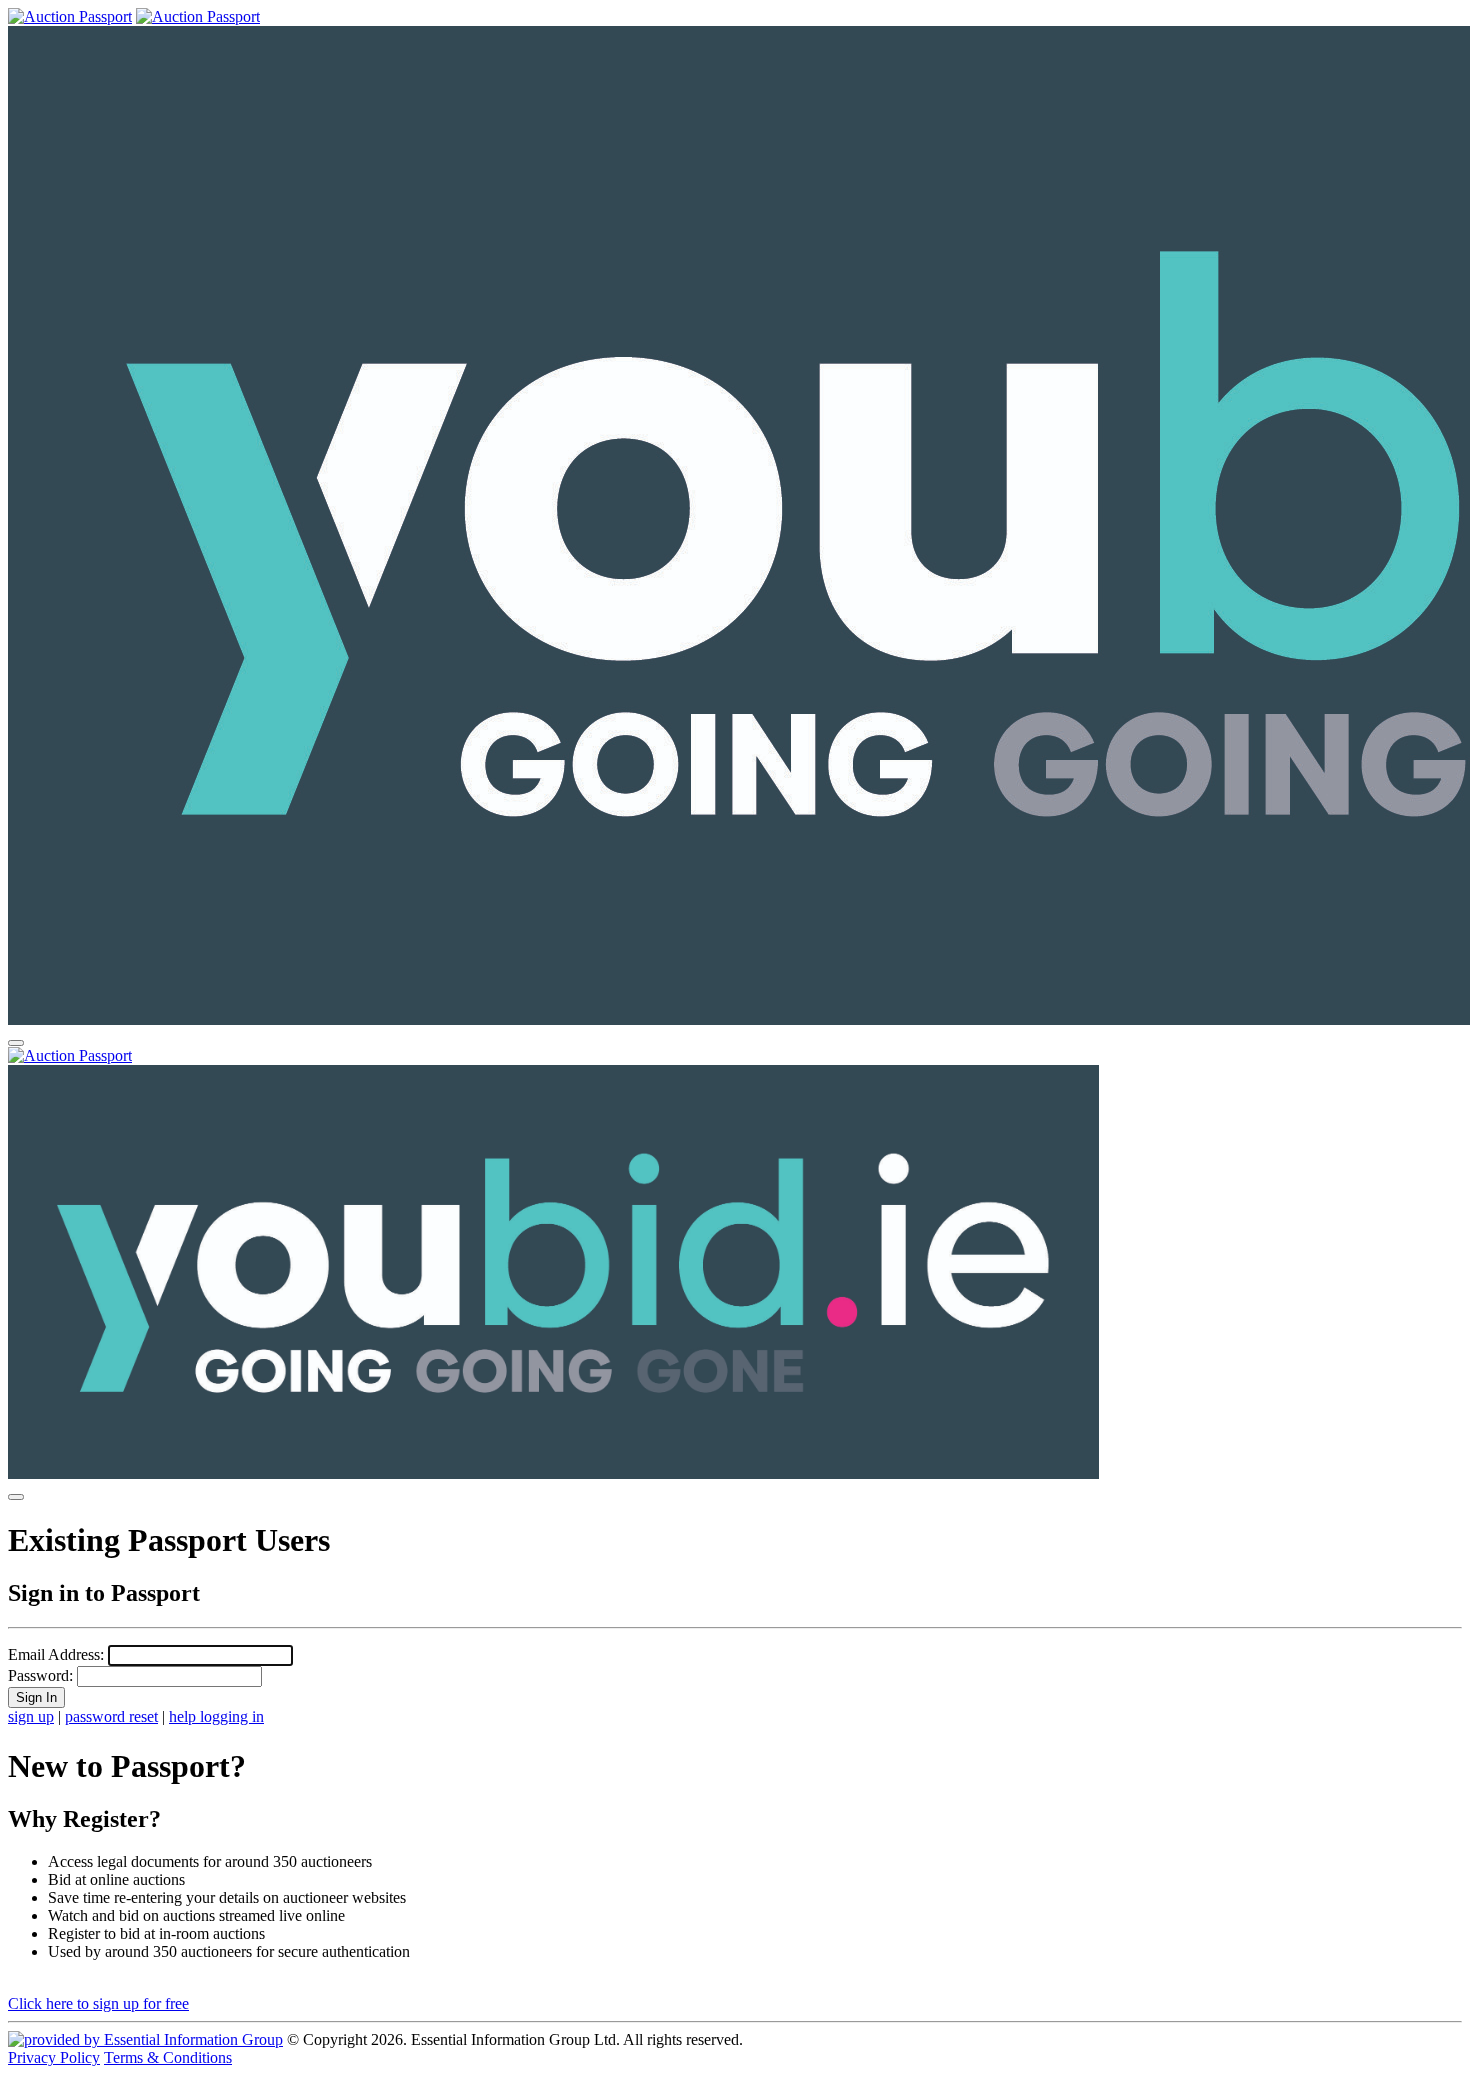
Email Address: (56, 1654)
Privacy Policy (54, 2057)
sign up (31, 1716)
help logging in (216, 1716)
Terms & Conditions (168, 2057)
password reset (111, 1716)
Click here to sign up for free (98, 2003)
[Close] (16, 1497)
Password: (40, 1675)
